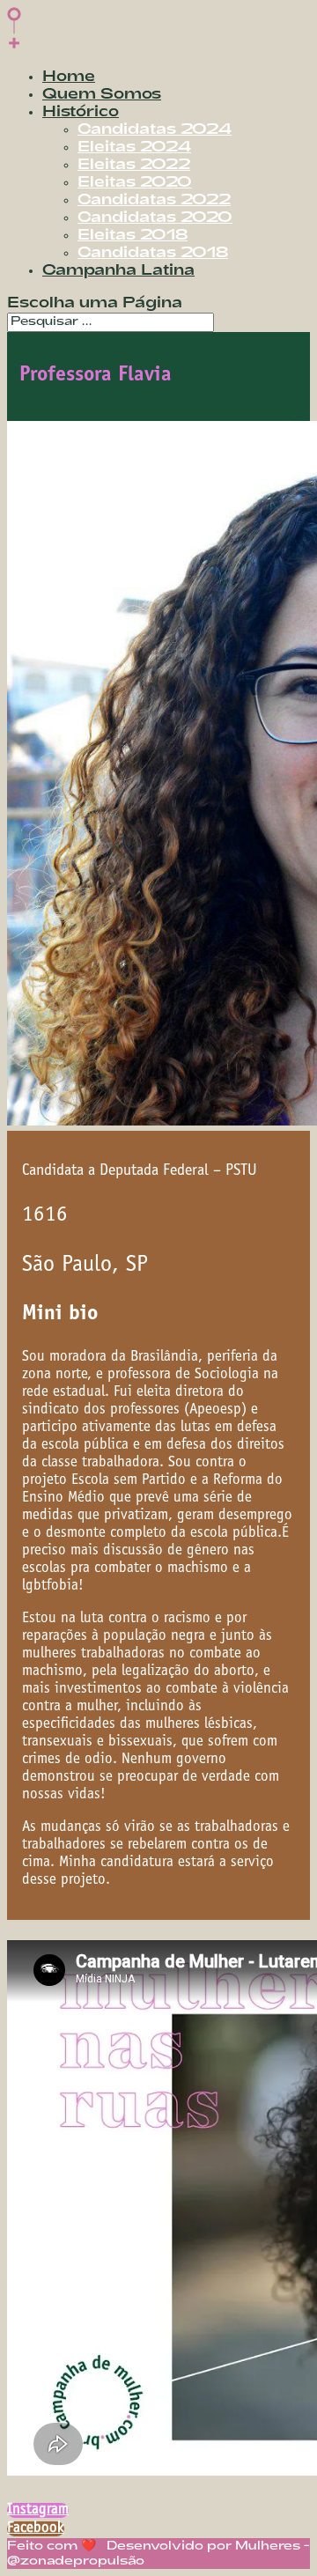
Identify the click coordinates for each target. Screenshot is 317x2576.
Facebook (36, 2529)
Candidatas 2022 (154, 200)
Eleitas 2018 (133, 236)
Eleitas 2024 (134, 148)
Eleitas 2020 (135, 183)
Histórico (81, 112)
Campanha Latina (118, 271)
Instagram (38, 2510)
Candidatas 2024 (155, 130)
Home (69, 77)
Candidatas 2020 (155, 218)
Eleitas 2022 (134, 165)
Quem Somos (102, 95)
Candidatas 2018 (153, 253)
